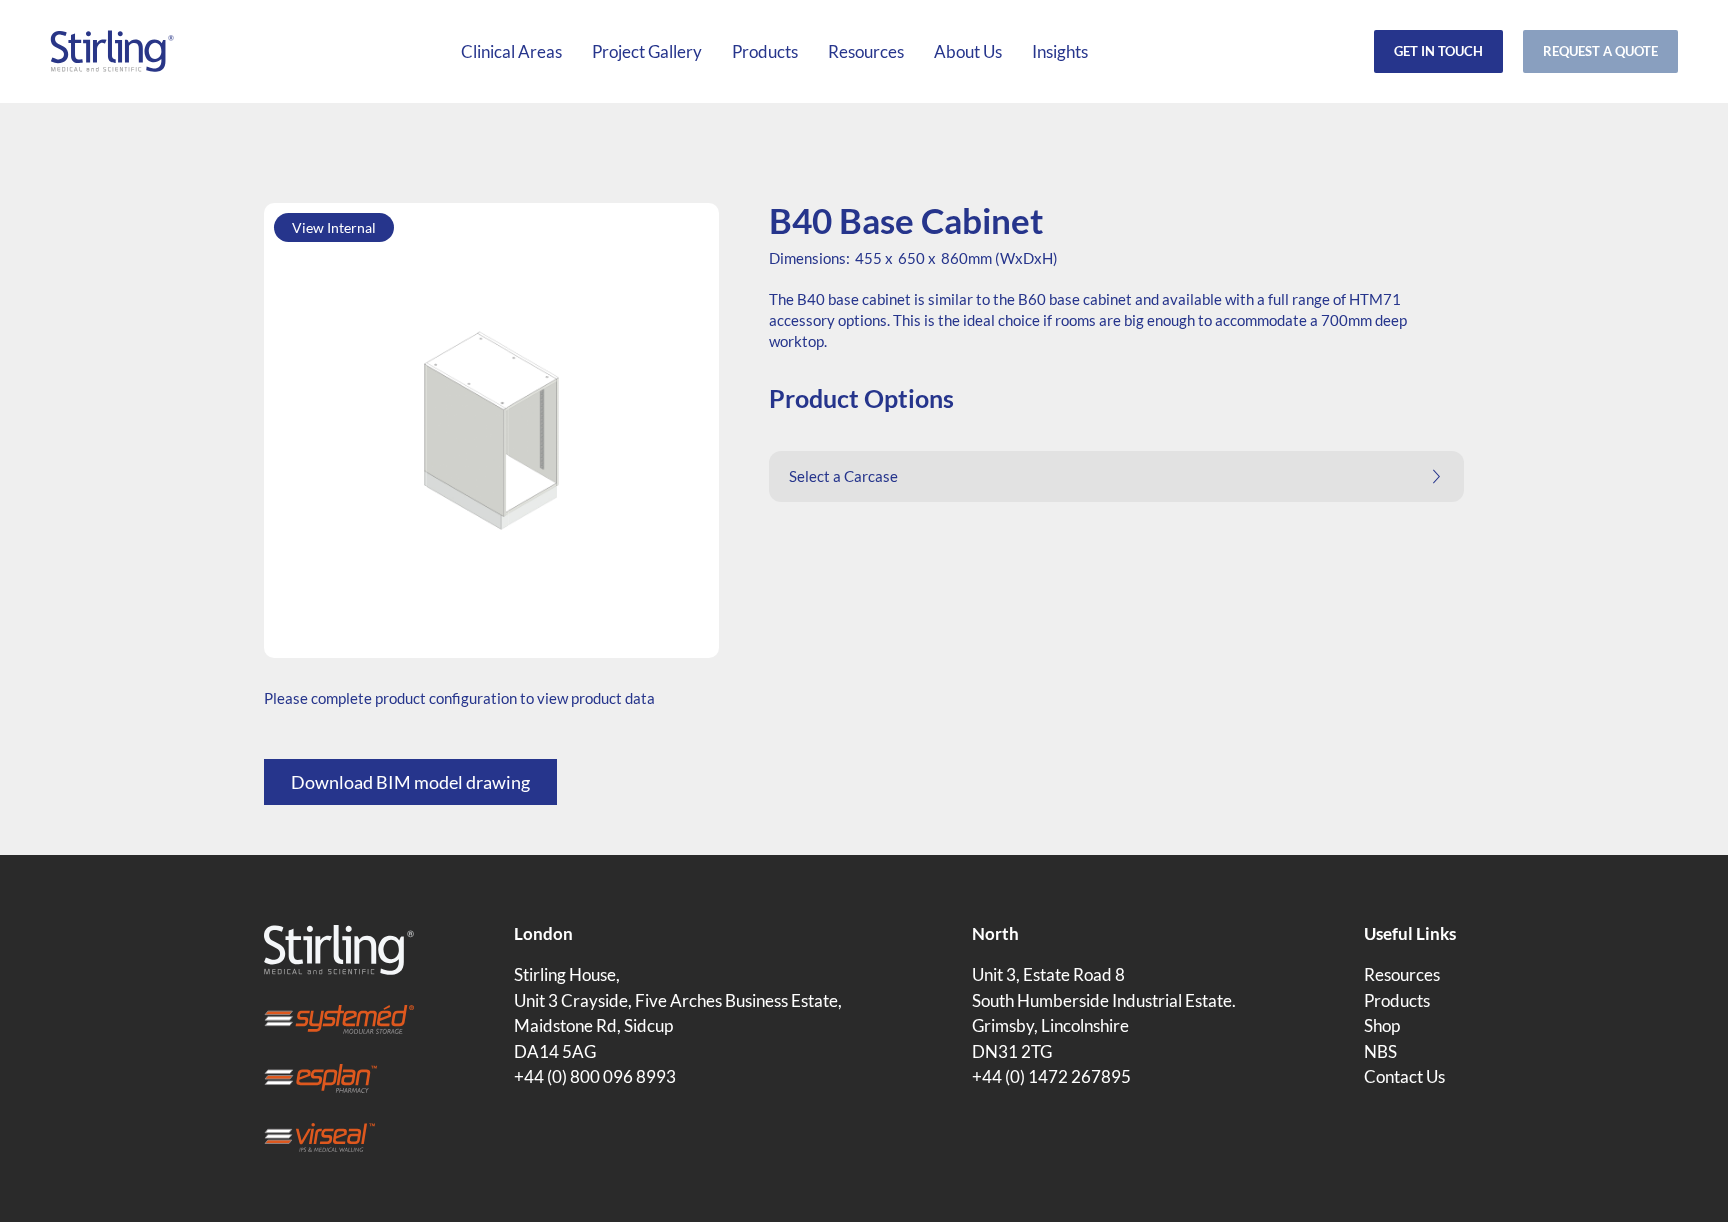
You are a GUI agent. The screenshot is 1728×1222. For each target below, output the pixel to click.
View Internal (334, 227)
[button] (1116, 476)
